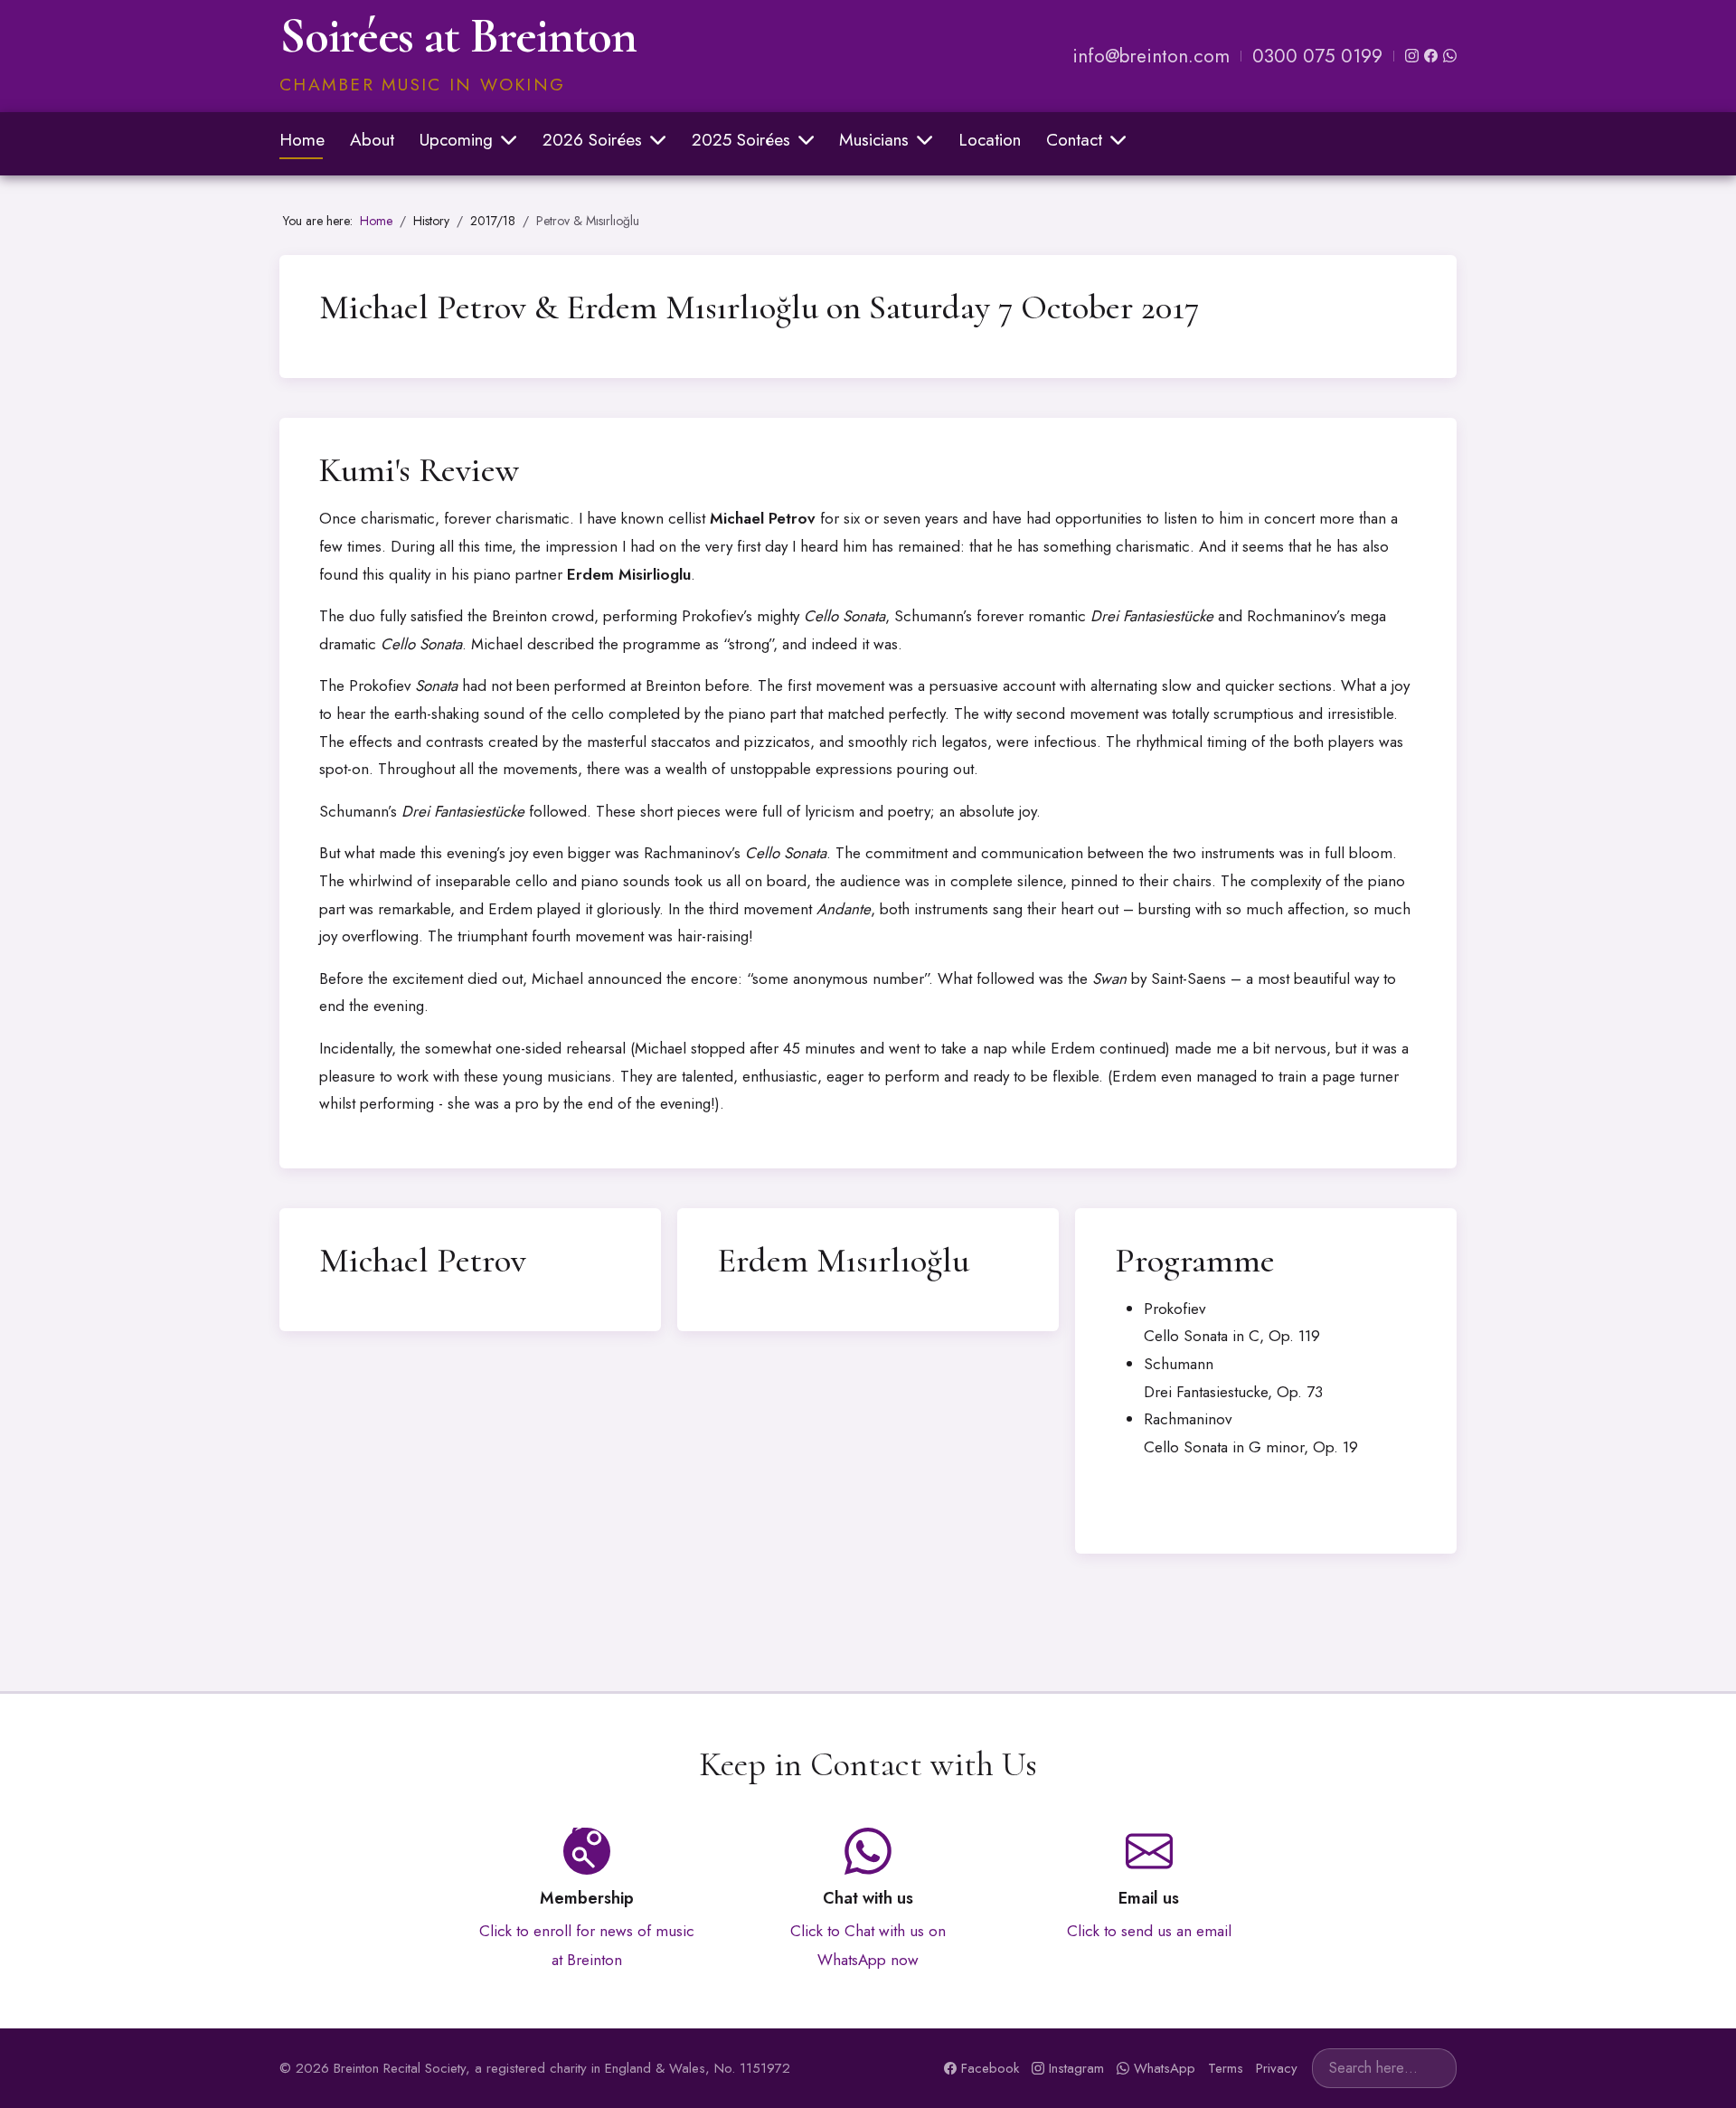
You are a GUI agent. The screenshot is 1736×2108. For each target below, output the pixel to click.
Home (302, 139)
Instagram (1076, 2068)
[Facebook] (1431, 56)
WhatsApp (1165, 2068)
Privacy (1277, 2068)
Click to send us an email (1149, 1931)
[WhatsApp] (1450, 56)
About (372, 139)
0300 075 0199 (1317, 56)
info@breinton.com (1151, 56)
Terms (1226, 2068)
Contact (1074, 139)
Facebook (990, 2068)
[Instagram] (1412, 56)
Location (990, 139)
